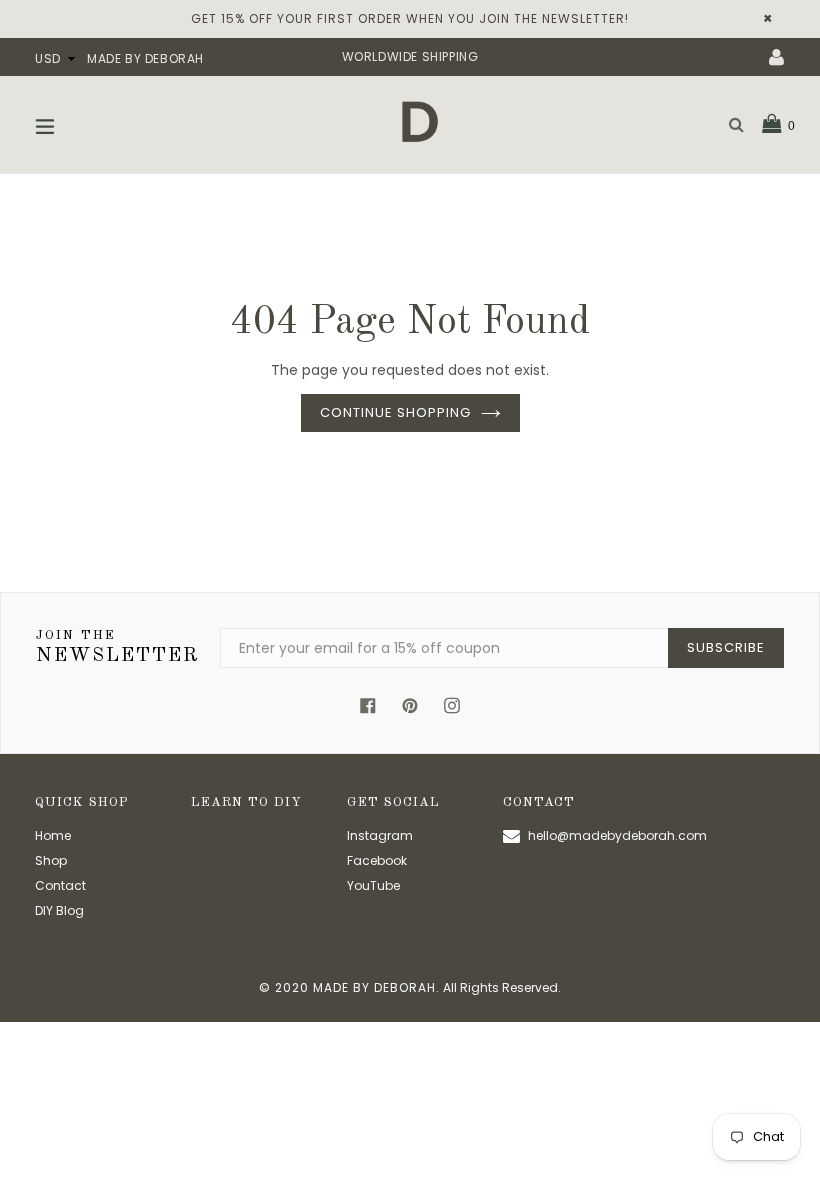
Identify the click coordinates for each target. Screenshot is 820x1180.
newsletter (118, 647)
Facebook (377, 860)
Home (53, 835)
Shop (51, 860)
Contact (60, 885)
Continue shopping (395, 412)
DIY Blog (59, 910)
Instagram (380, 835)
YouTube (373, 885)
